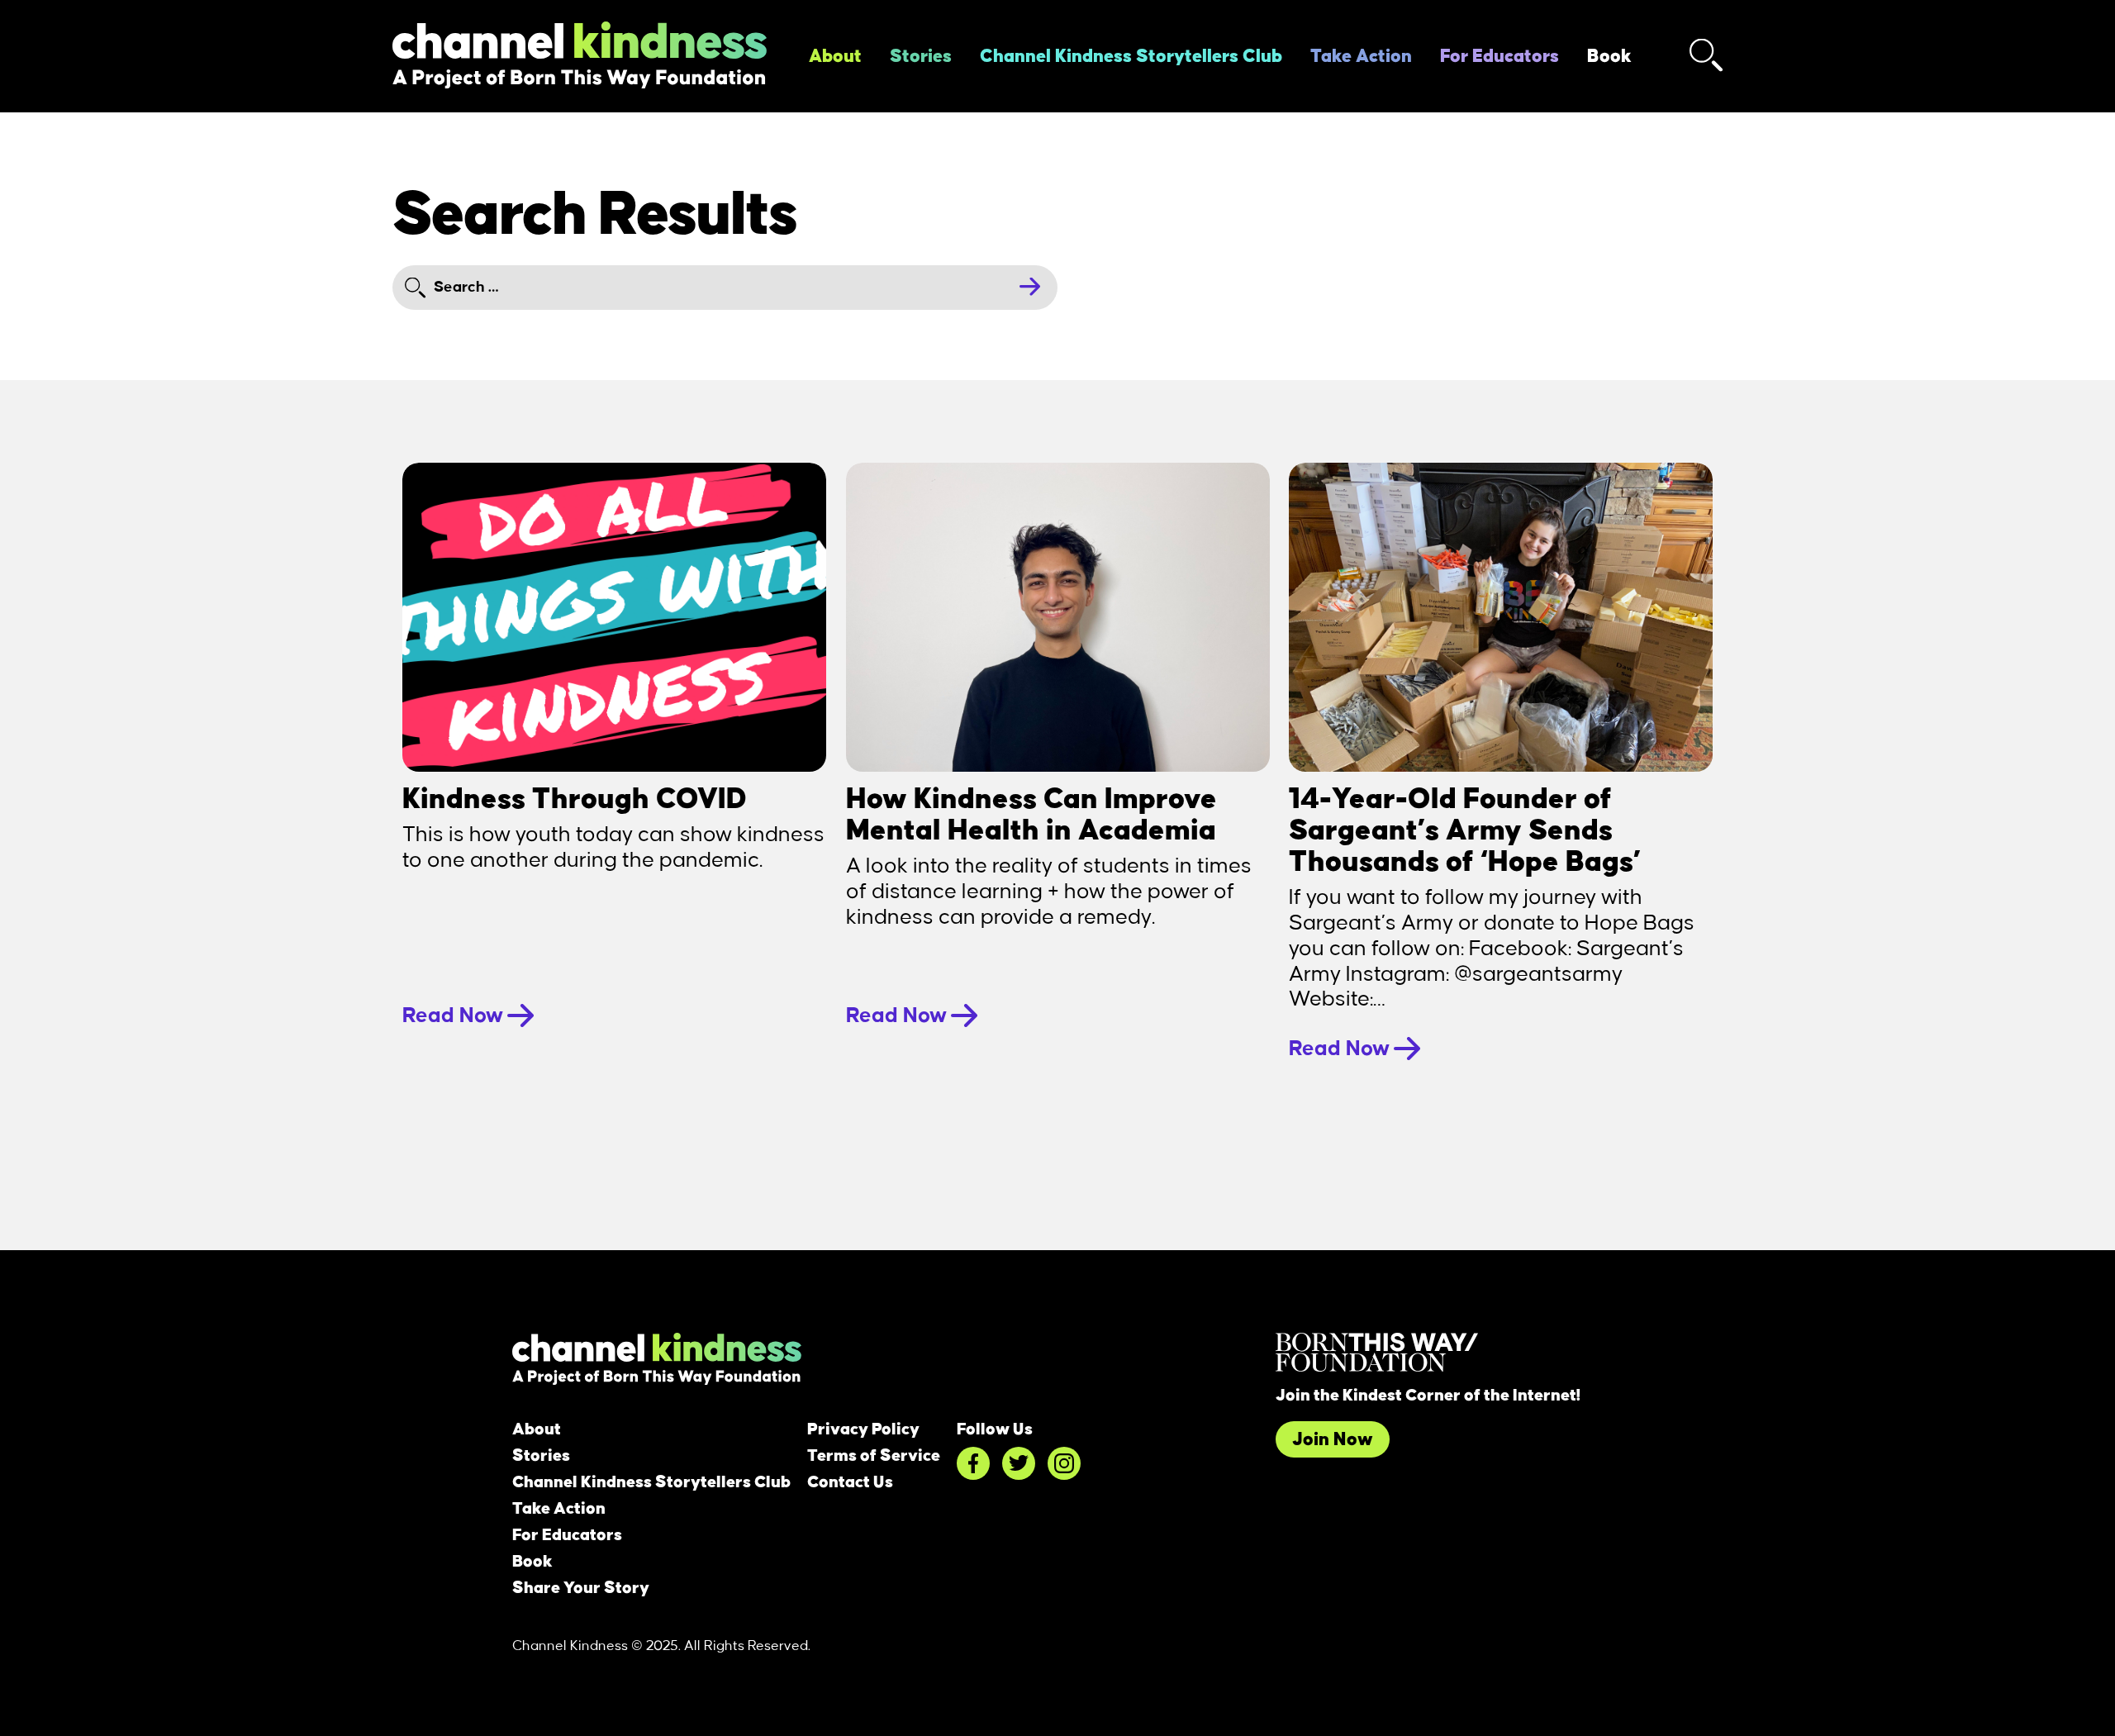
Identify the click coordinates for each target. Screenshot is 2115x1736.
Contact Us (850, 1482)
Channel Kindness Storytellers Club (1131, 56)
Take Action (1361, 56)
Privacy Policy (863, 1429)
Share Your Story (581, 1588)
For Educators (1500, 56)
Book (1609, 56)
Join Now (1333, 1439)
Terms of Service (874, 1456)
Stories (921, 56)
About (835, 56)
